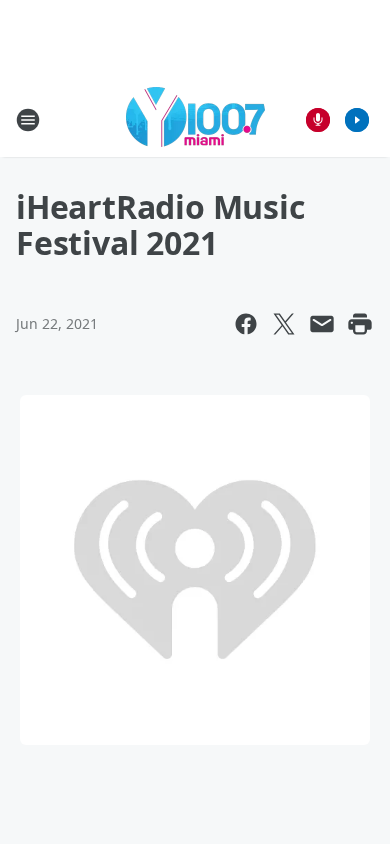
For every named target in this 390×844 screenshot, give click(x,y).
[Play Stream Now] (357, 120)
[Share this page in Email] (322, 324)
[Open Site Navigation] (28, 120)
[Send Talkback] (318, 120)
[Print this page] (360, 324)
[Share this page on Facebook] (246, 324)
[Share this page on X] (284, 324)
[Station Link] (195, 119)
